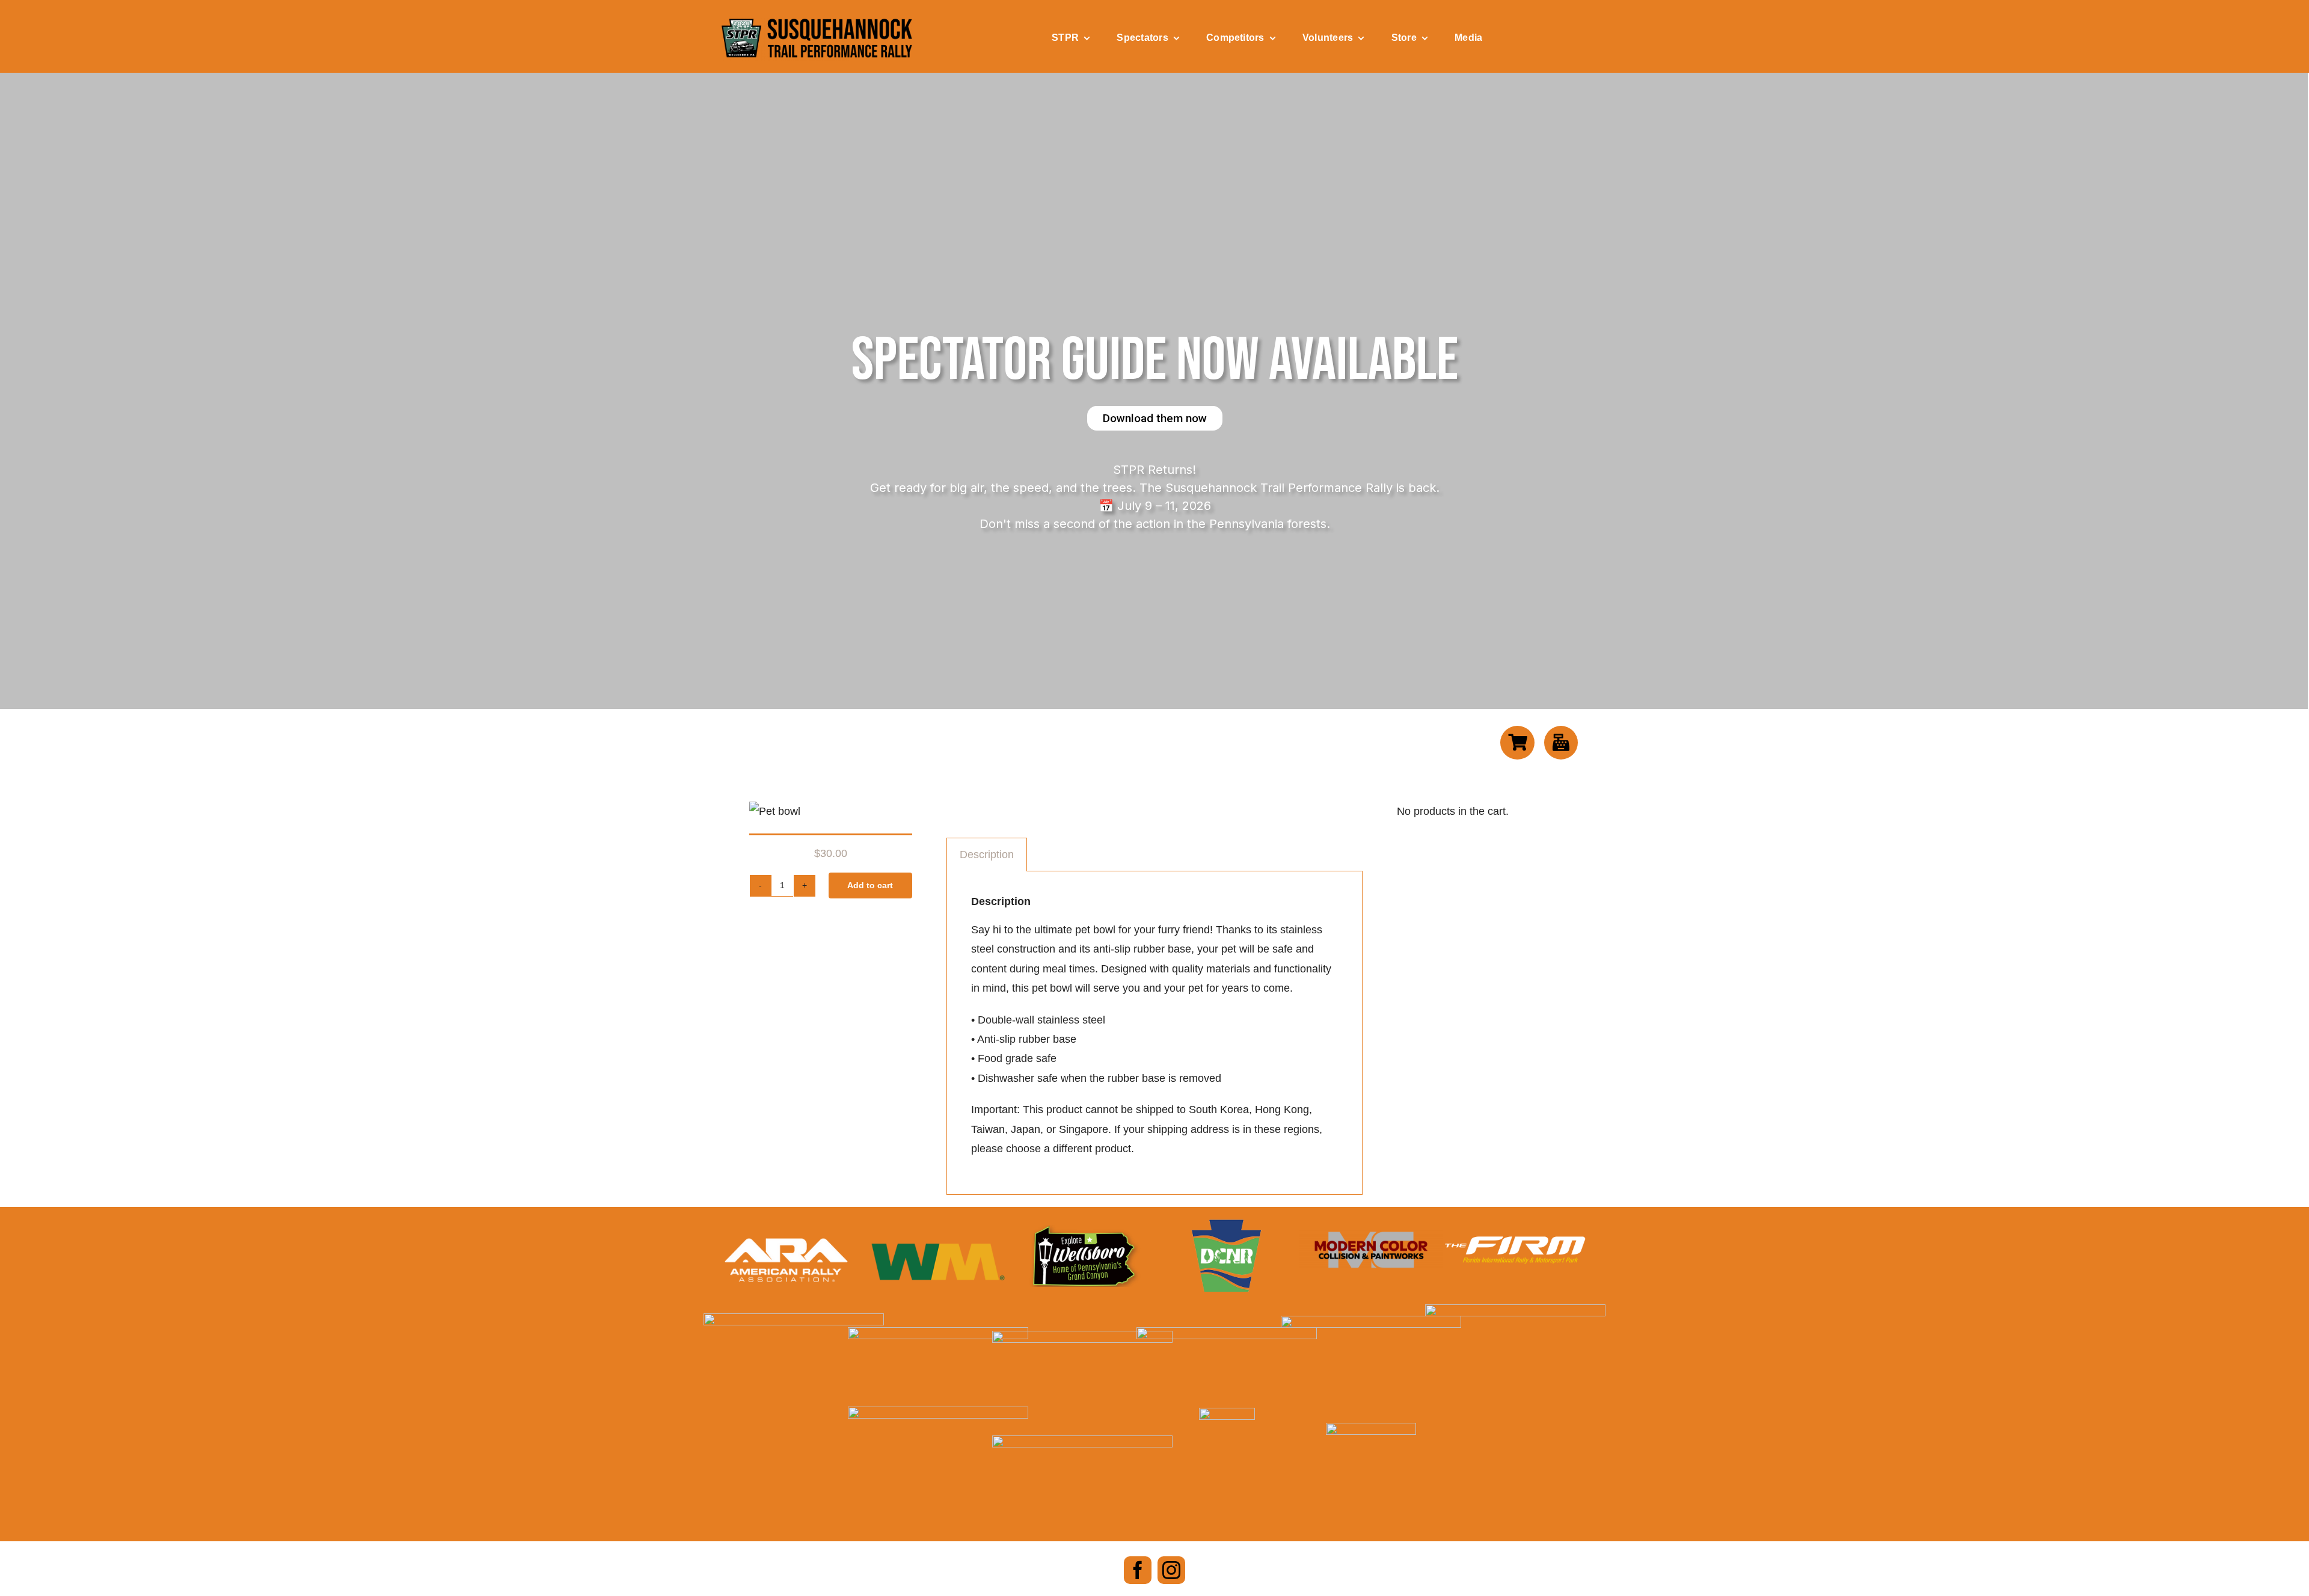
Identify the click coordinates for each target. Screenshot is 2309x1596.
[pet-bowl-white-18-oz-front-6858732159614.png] (775, 811)
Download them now (1155, 418)
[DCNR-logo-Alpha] (1227, 1225)
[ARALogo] (786, 1233)
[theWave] (1371, 1321)
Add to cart (870, 885)
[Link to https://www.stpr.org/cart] (1517, 743)
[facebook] (1138, 1570)
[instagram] (1171, 1570)
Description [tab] (987, 855)
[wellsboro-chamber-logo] (1082, 1230)
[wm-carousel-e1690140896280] (938, 1236)
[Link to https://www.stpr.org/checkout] (1561, 743)
